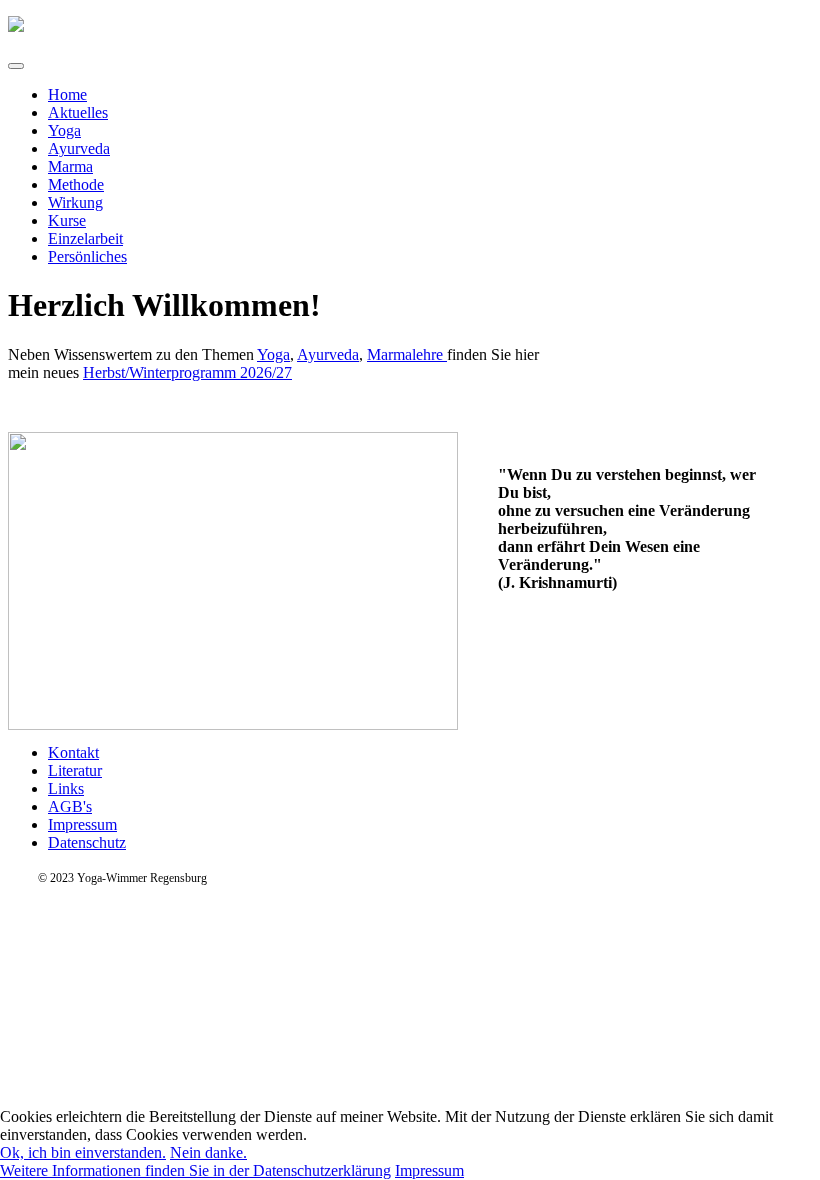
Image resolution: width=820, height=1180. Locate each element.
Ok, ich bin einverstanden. (83, 1152)
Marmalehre (407, 354)
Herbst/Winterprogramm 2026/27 (187, 372)
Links (66, 788)
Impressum (82, 824)
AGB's (70, 806)
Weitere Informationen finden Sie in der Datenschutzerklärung (195, 1170)
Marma (70, 166)
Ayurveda (79, 148)
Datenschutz (87, 842)
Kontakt (73, 752)
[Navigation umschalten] (16, 66)
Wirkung (75, 202)
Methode (76, 184)
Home (67, 94)
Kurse (67, 220)
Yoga (64, 130)
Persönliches (87, 256)
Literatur (75, 770)
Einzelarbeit (85, 238)
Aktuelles (78, 112)
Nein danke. (208, 1152)
